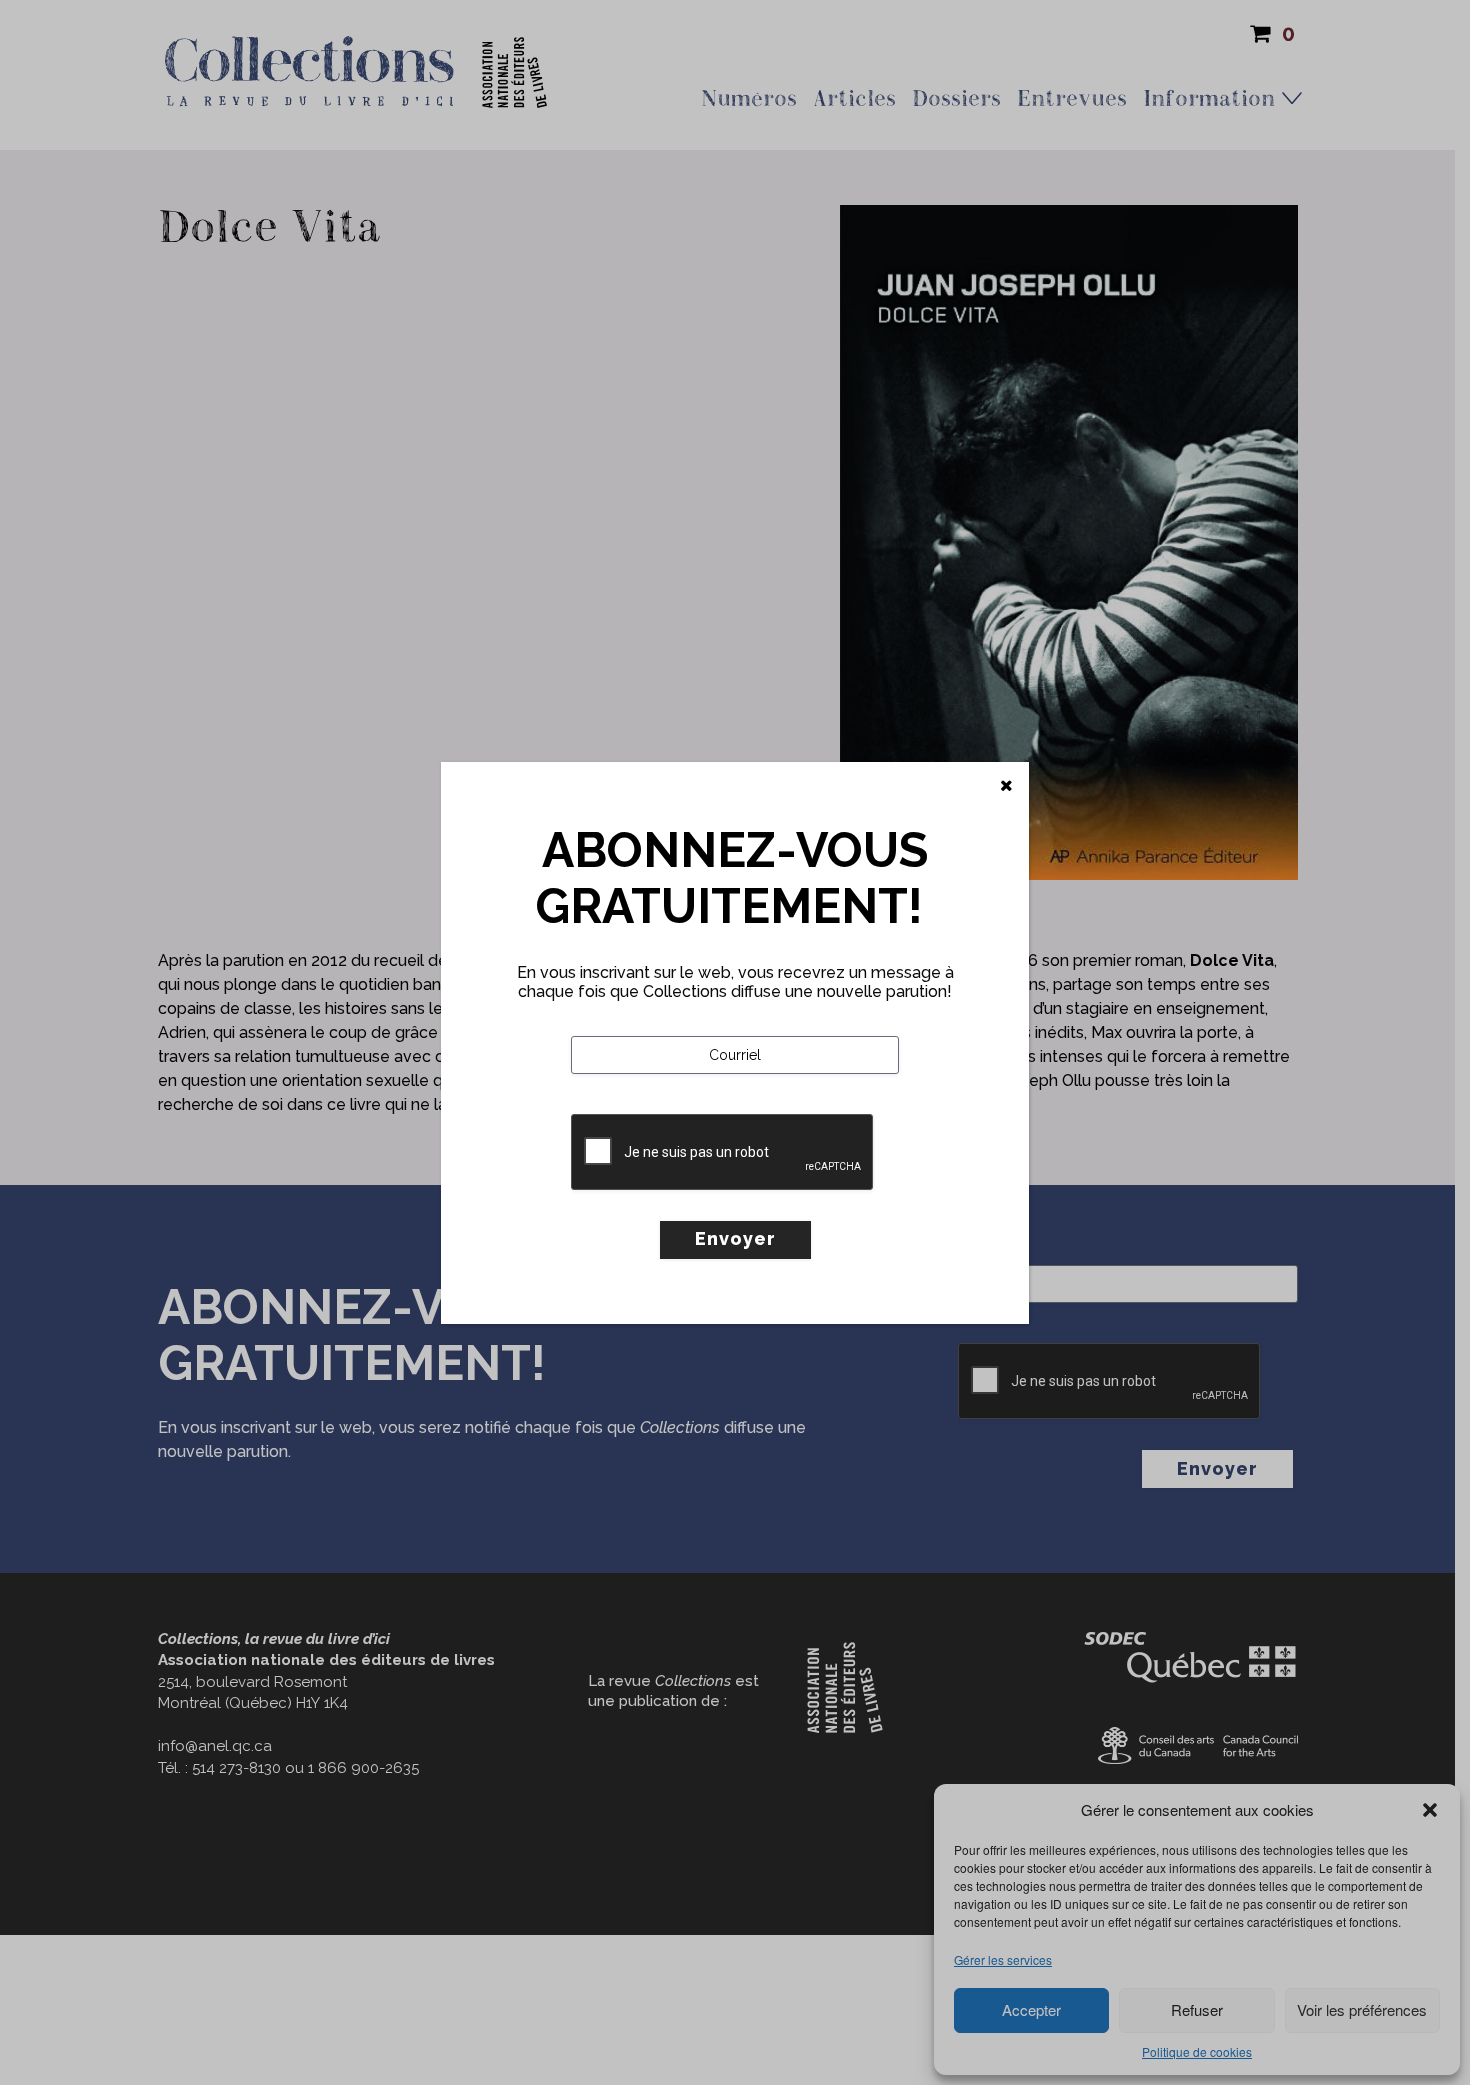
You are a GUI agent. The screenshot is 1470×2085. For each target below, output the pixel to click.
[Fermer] (1006, 786)
